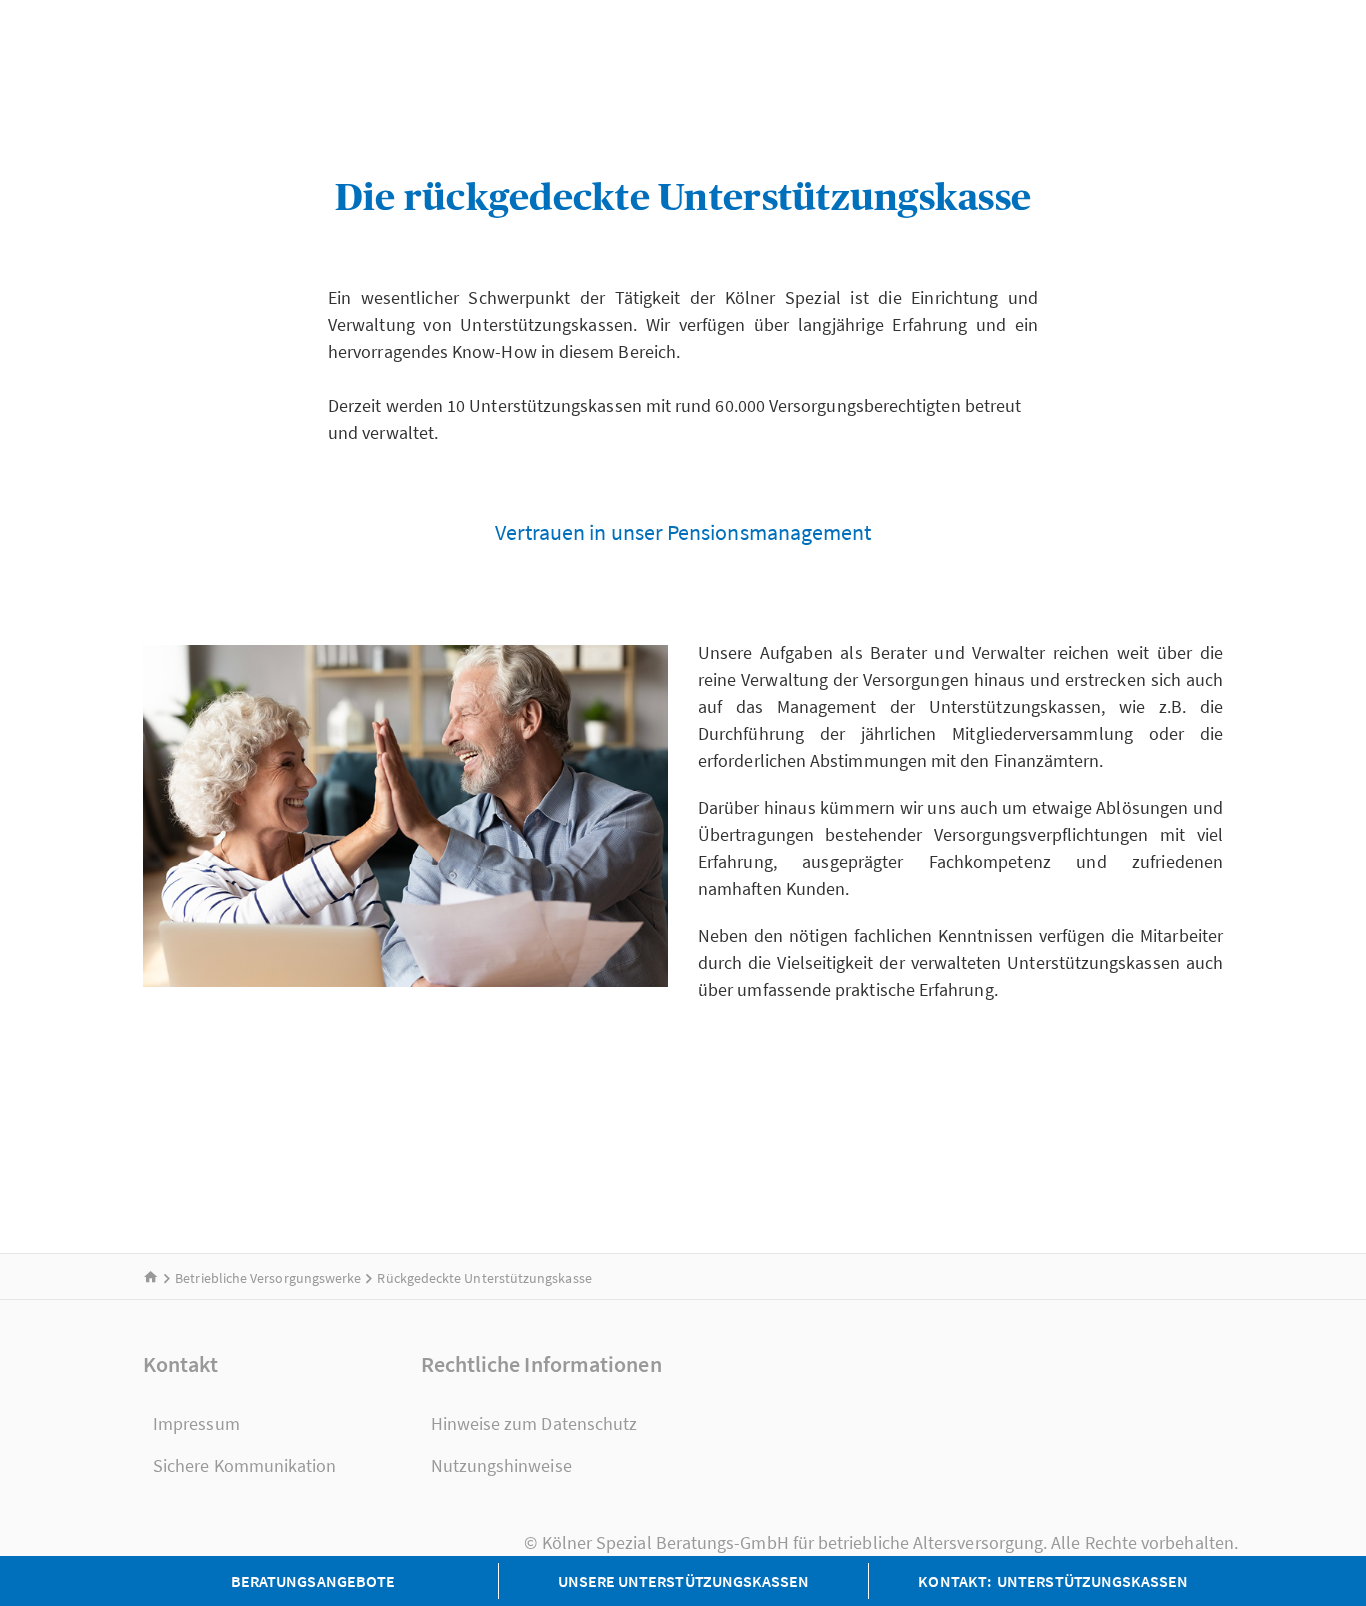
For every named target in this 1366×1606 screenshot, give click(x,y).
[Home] (151, 1278)
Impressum (196, 1423)
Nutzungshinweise (501, 1465)
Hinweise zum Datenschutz (534, 1423)
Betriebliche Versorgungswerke (268, 1278)
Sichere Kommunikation (245, 1465)
